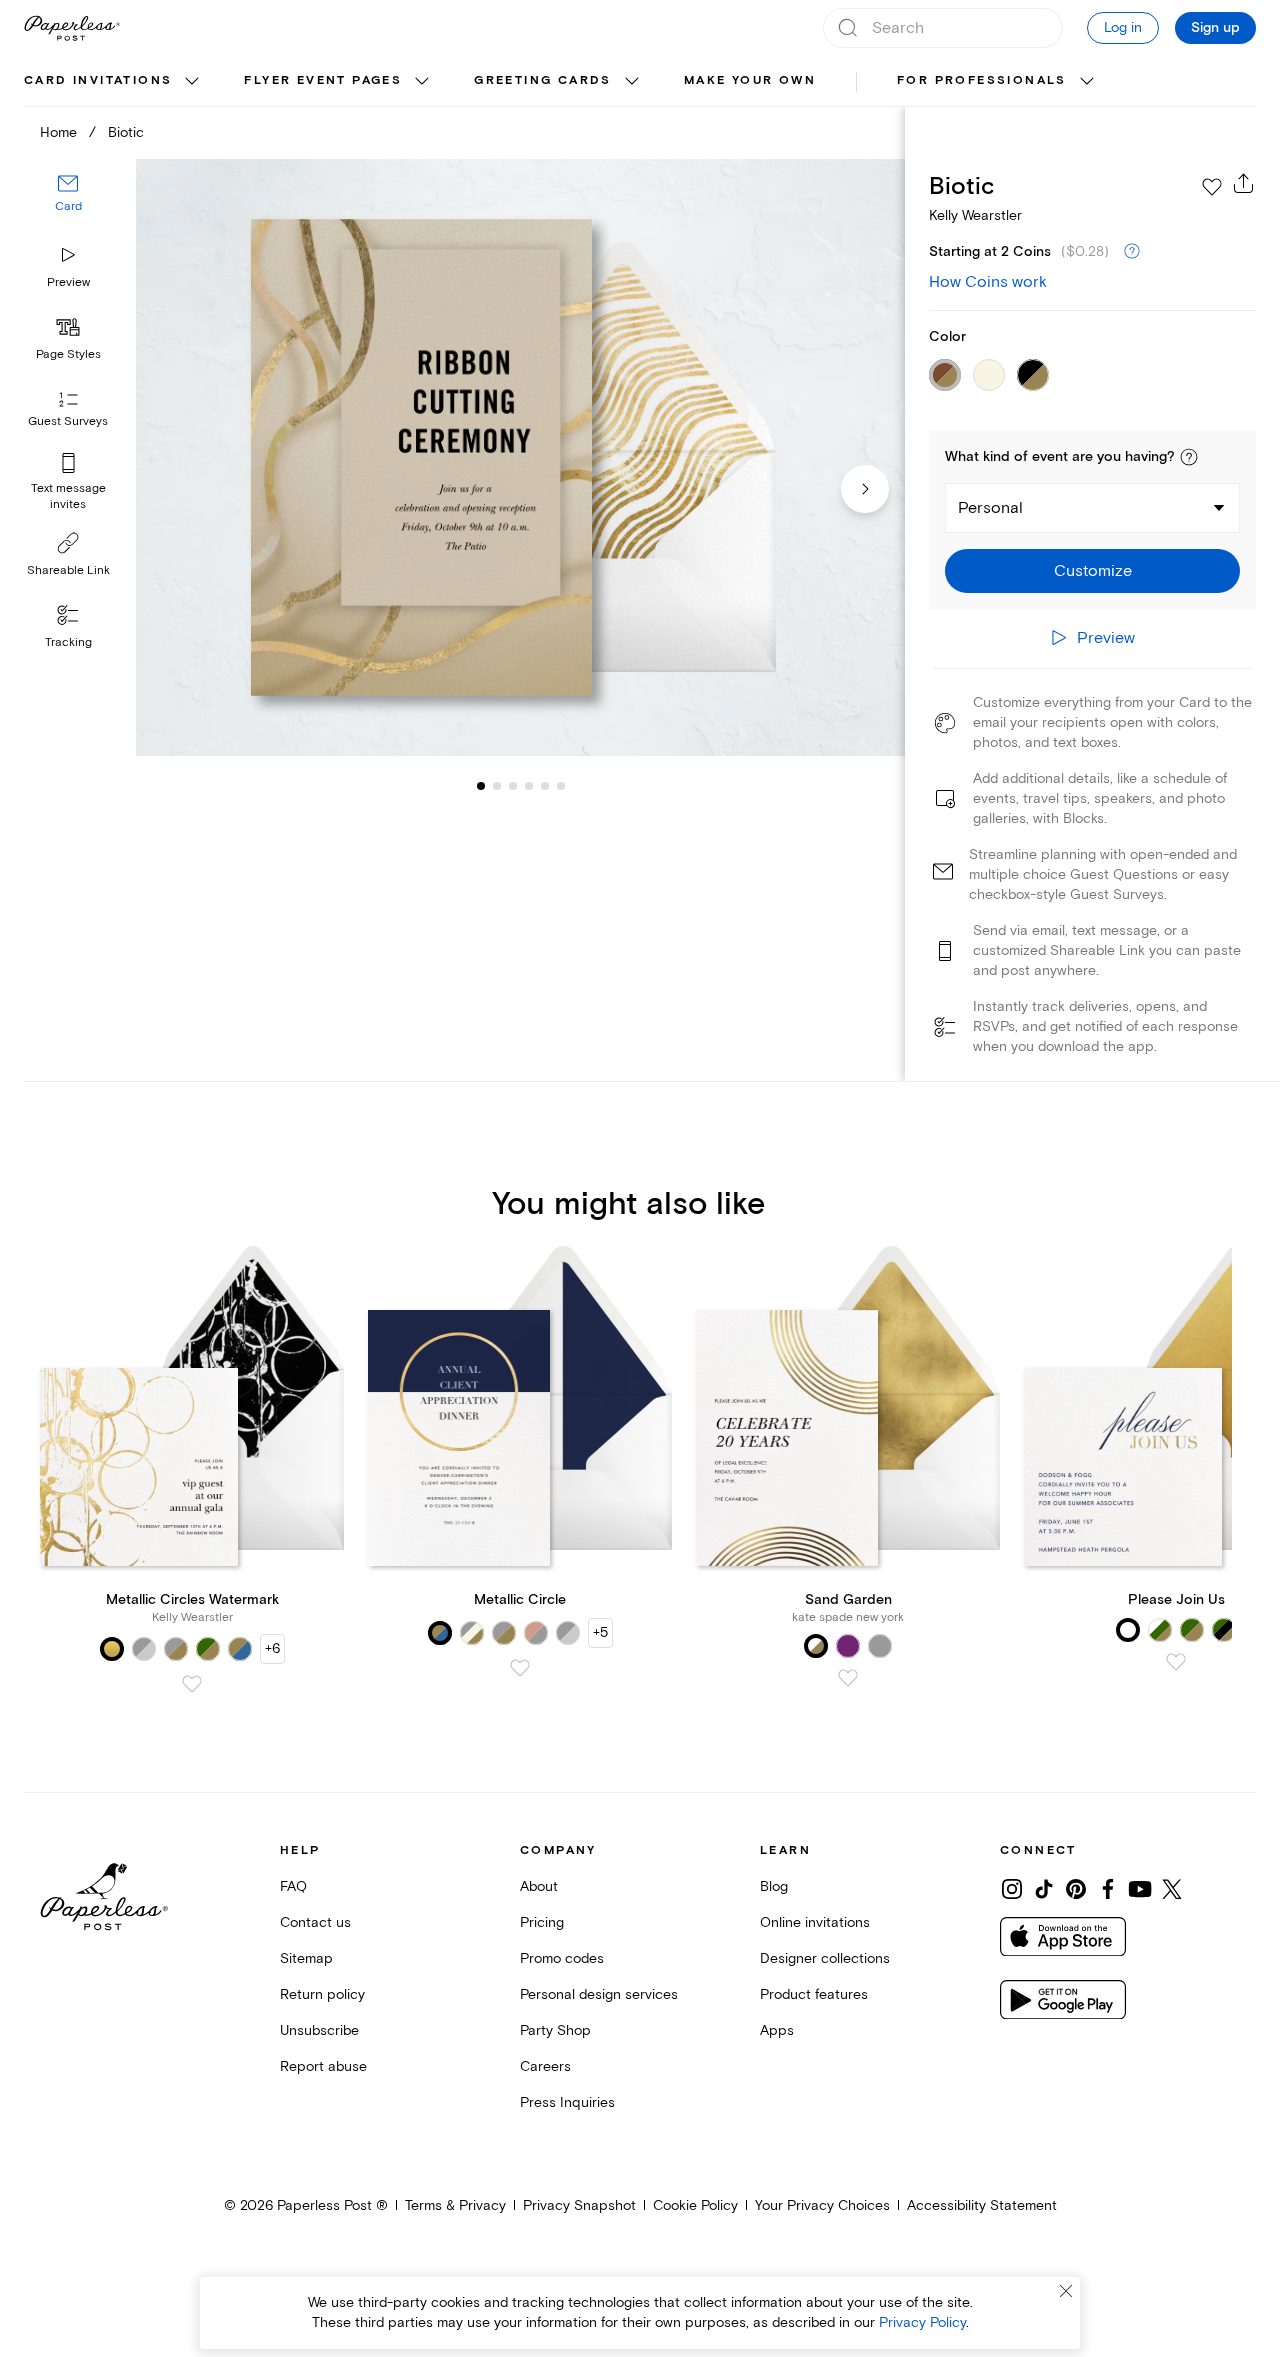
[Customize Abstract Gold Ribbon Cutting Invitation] (520, 458)
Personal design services (599, 1994)
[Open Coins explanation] (1132, 252)
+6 (272, 1648)
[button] (1189, 457)
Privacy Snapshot (579, 2205)
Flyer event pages (323, 80)
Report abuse (323, 2066)
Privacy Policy (922, 2322)
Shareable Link (68, 570)
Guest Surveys (68, 422)
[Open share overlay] (1244, 183)
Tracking (68, 642)
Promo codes (562, 1958)
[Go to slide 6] (545, 786)
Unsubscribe (319, 2030)
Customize (1093, 571)
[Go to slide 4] (513, 786)
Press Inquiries (567, 2102)
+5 (600, 1632)
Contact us (315, 1922)
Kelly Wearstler (975, 215)
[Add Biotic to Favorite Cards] (1212, 187)
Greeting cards (543, 80)
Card (68, 207)
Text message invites (68, 496)
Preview (68, 282)
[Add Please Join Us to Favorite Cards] (1176, 1662)
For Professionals (982, 80)
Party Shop (555, 2030)
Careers (545, 2066)
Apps (777, 2030)
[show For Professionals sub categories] (1087, 82)
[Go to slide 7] (561, 786)
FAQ (293, 1886)
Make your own (750, 80)
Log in (1123, 27)
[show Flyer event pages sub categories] (422, 82)
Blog (774, 1886)
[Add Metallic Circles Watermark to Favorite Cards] (192, 1684)
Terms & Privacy (455, 2205)
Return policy (322, 1994)
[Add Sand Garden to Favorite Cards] (848, 1678)
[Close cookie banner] (1066, 2291)
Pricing (542, 1922)
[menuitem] (114, 82)
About (539, 1886)
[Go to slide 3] (497, 786)
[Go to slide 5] (529, 786)
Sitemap (306, 1958)
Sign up (1215, 28)
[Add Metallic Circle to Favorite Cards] (520, 1668)
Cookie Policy (695, 2205)
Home (58, 132)
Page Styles (68, 354)
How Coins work (988, 282)
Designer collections (825, 1958)
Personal (990, 508)
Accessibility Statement (982, 2205)
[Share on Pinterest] (1076, 1889)
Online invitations (815, 1922)
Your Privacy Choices (822, 2205)
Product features (814, 1994)
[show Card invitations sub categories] (192, 82)
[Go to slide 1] (481, 786)
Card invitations (98, 80)
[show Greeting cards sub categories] (632, 82)
